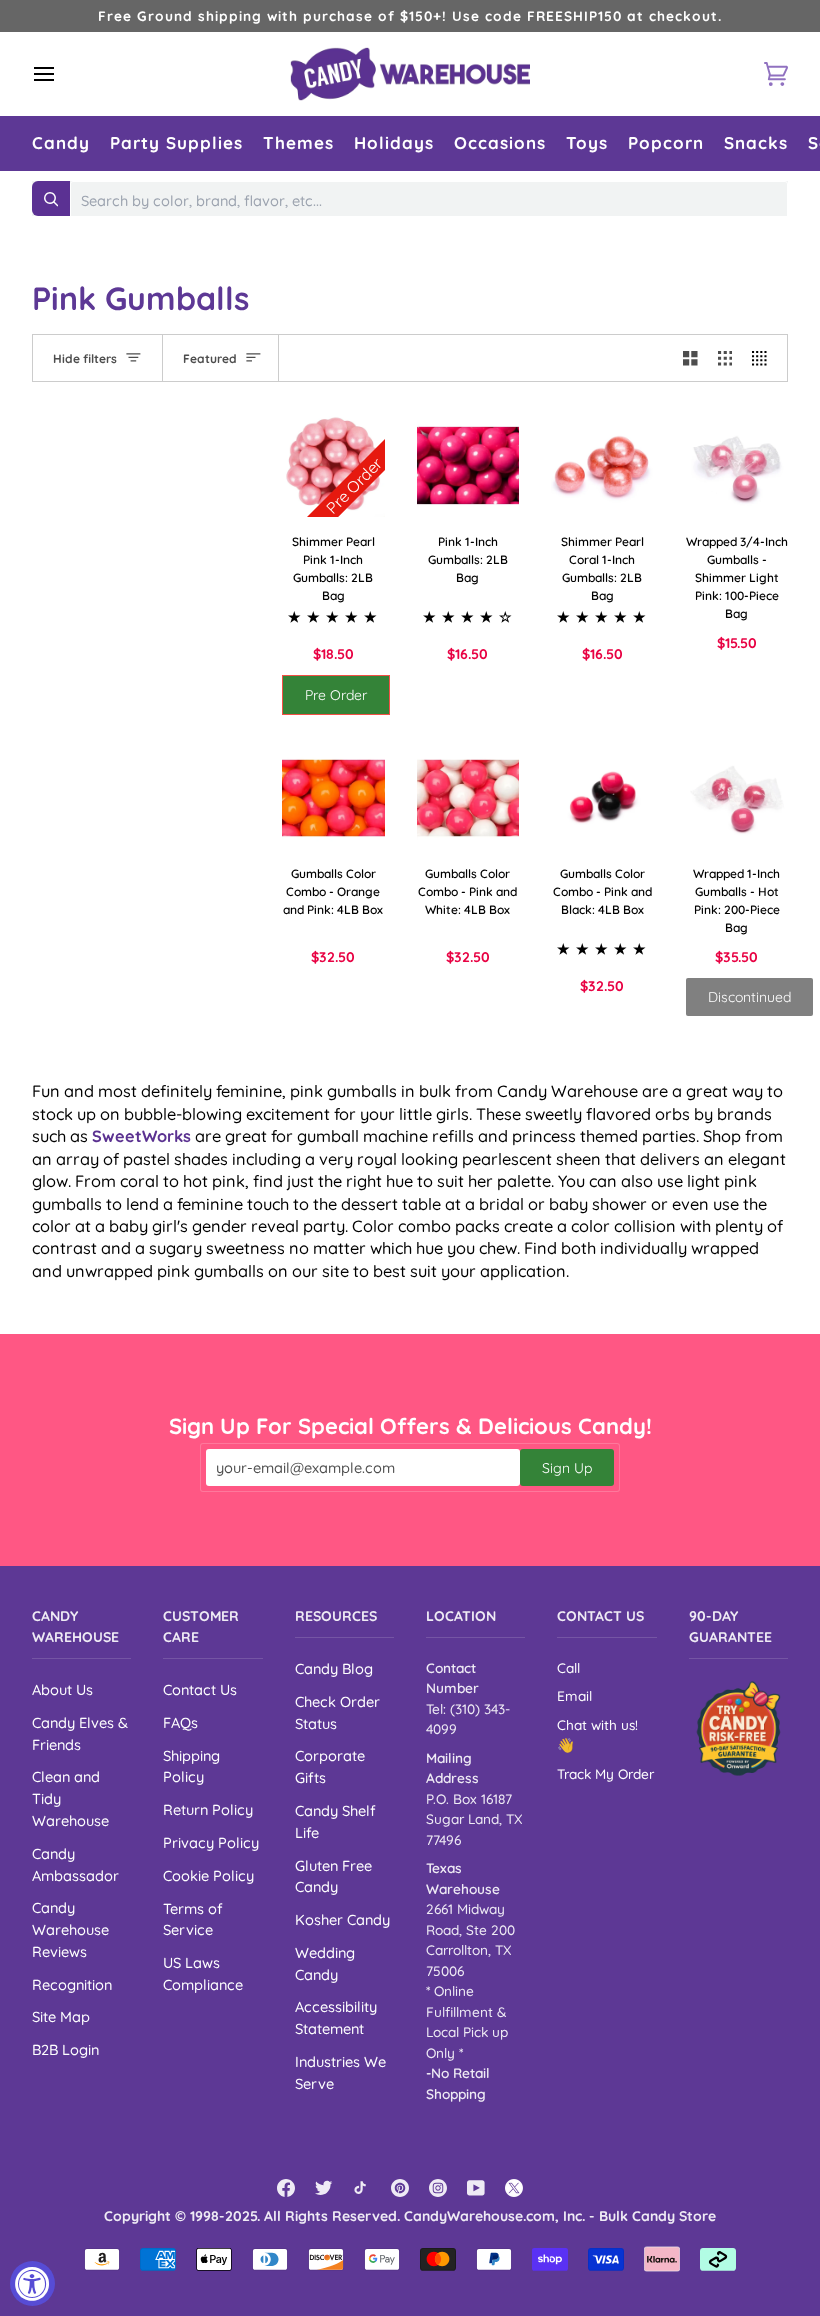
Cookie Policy (208, 1875)
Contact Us (200, 1689)
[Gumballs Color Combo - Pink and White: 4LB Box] (468, 798)
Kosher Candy (342, 1919)
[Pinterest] (400, 2188)
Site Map (61, 2016)
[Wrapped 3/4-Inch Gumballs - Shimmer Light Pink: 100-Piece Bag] (737, 465)
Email (574, 1695)
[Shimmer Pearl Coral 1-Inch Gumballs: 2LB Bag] (602, 465)
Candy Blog (334, 1668)
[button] (61, 143)
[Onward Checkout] (738, 1728)
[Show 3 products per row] (725, 358)
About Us (62, 1689)
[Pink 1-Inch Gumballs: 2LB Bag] (468, 465)
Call (568, 1667)
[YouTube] (476, 2188)
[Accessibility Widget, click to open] (32, 2283)
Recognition (72, 1984)
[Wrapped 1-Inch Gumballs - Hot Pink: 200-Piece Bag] (737, 798)
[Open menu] (62, 74)
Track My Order (605, 1773)
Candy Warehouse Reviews (70, 1929)
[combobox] (429, 201)
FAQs (180, 1722)
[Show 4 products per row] (764, 358)
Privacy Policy (211, 1842)
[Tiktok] (362, 2188)
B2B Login (65, 2049)
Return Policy (208, 1809)
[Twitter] (324, 2188)
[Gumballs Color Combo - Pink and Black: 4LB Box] (602, 798)
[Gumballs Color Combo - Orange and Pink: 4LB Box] (333, 798)
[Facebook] (286, 2188)
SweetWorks (141, 1136)
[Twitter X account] (514, 2188)
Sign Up (567, 1468)
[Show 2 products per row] (690, 358)
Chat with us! (597, 1724)
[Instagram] (438, 2188)
